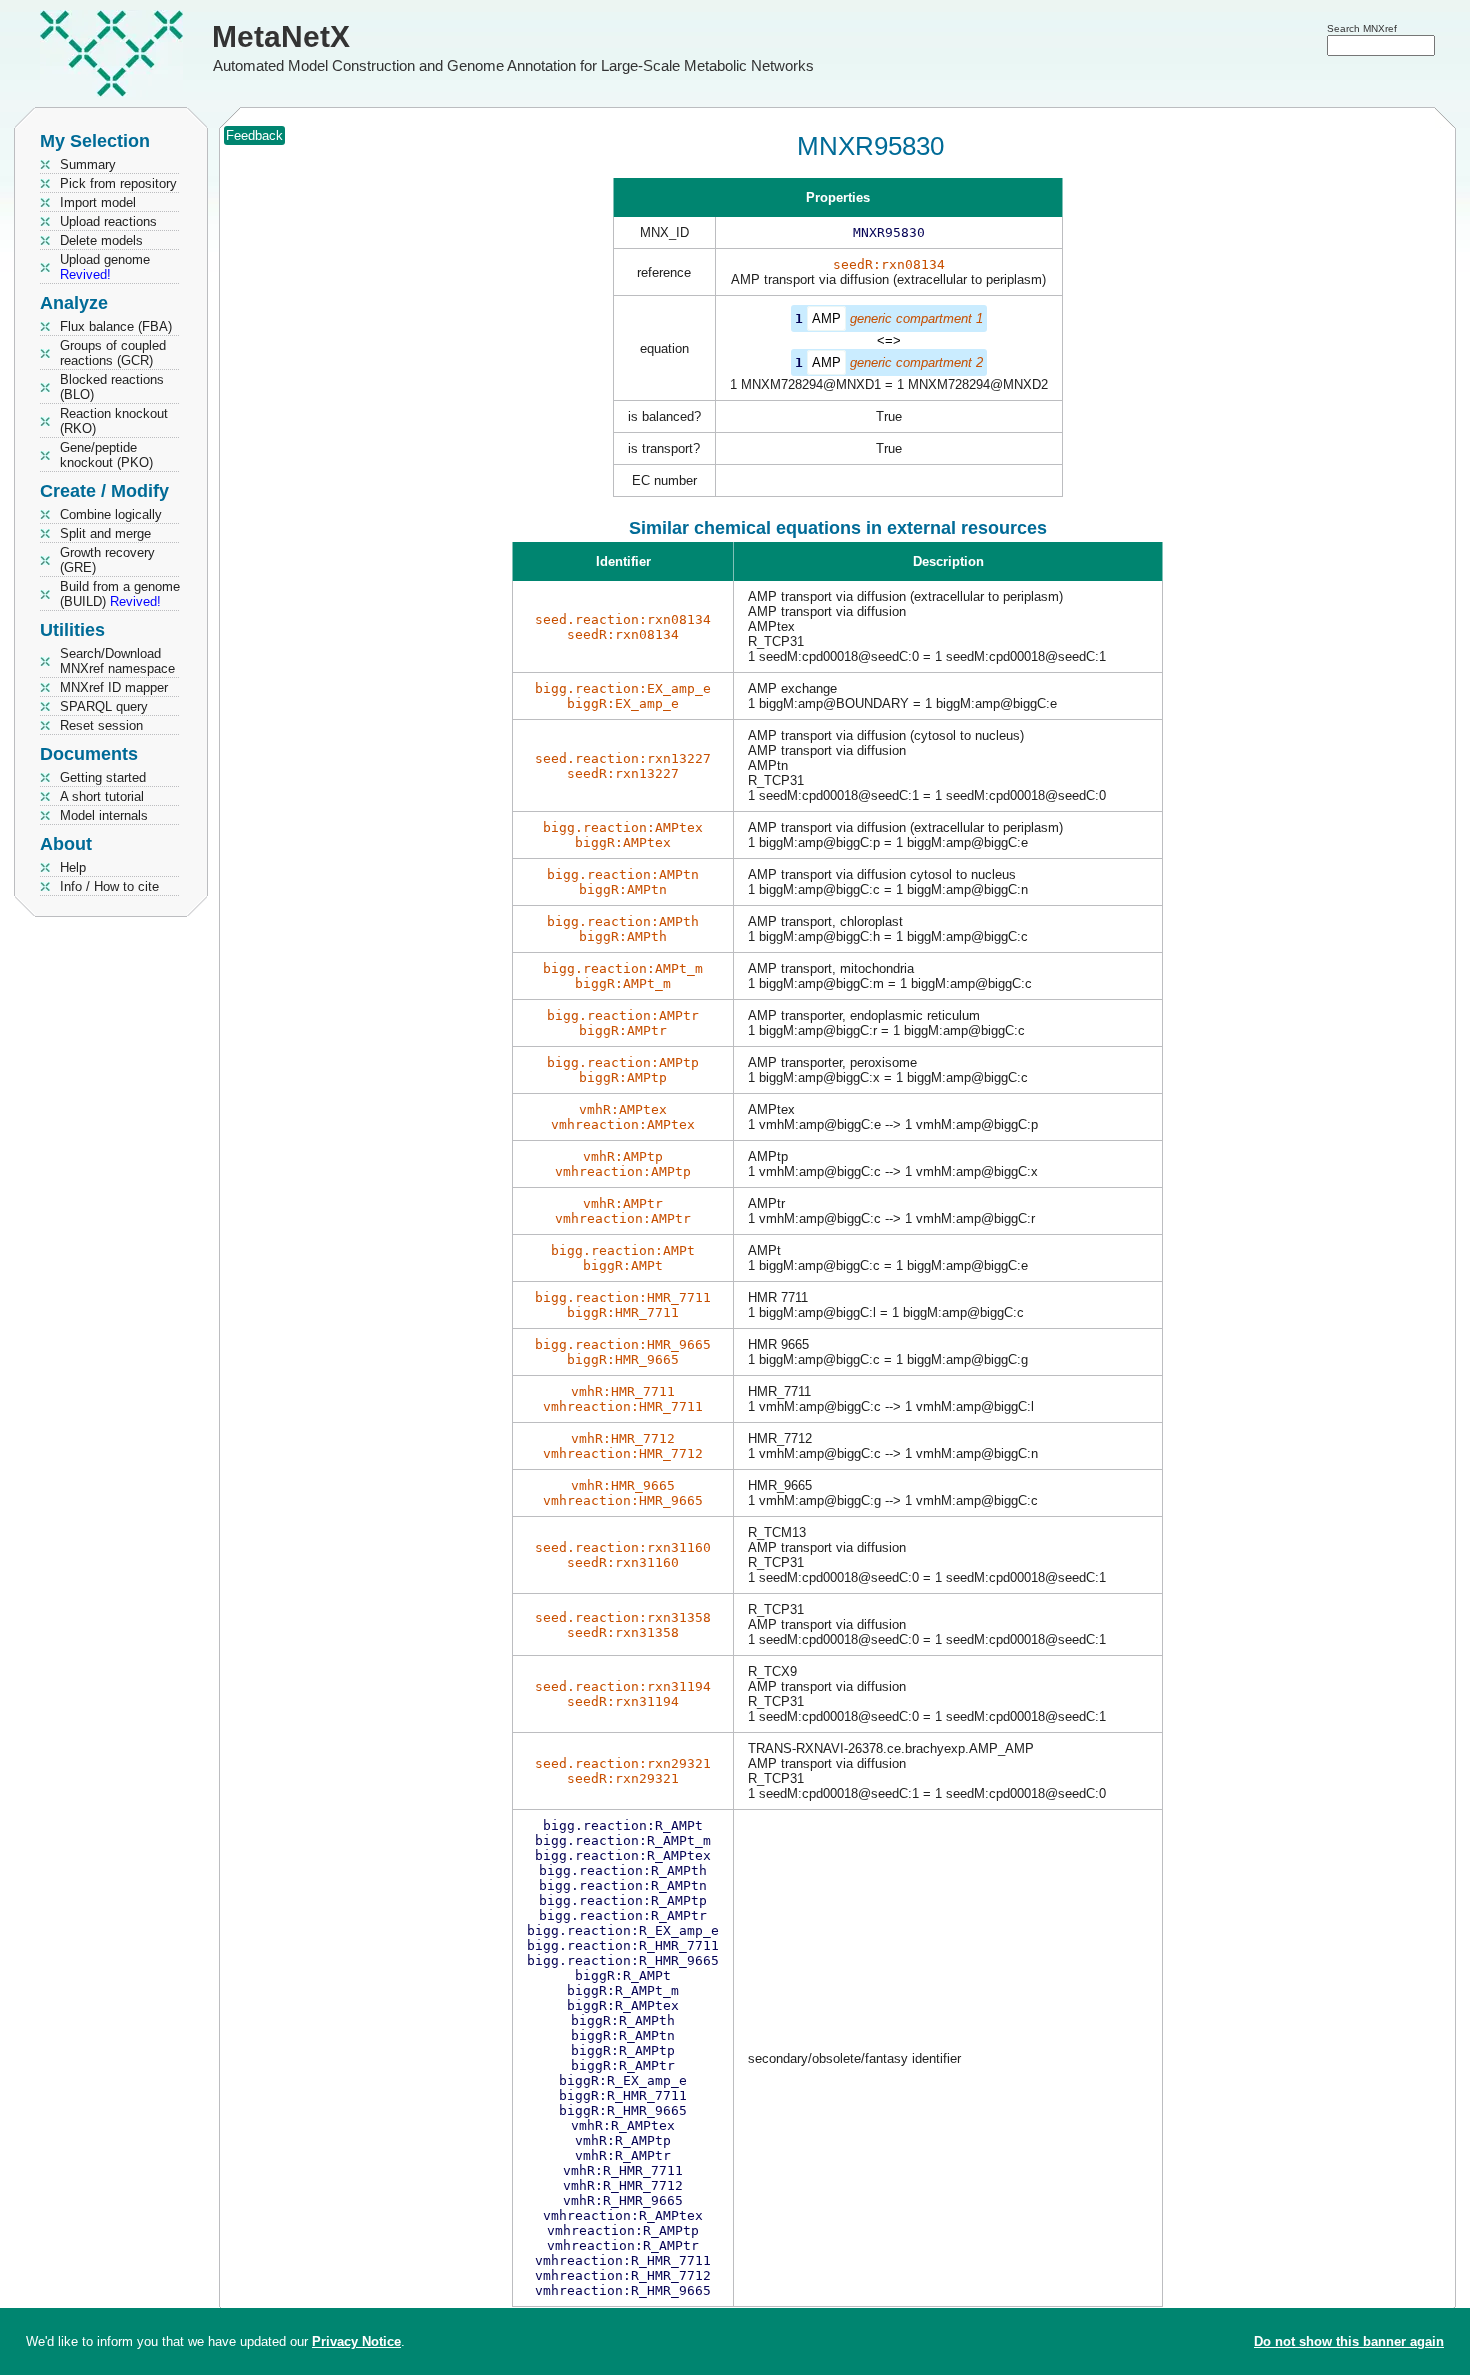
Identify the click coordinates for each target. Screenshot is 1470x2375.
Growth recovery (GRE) (107, 560)
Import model (98, 202)
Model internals (104, 815)
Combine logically (111, 514)
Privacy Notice (356, 2341)
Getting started (103, 777)
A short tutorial (102, 796)
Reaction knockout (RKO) (114, 421)
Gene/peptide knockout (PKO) (106, 455)
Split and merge (105, 533)
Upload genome (105, 267)
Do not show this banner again (1349, 2341)
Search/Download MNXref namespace (117, 661)
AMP (826, 318)
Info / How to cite (109, 886)
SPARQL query (104, 706)
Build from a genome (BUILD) (120, 594)
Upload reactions (108, 221)
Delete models (101, 240)
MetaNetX (281, 36)
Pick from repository (118, 183)
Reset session (101, 725)
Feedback (254, 135)
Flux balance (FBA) (116, 326)
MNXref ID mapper (114, 687)
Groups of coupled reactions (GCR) (113, 353)
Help (73, 867)
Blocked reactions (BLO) (112, 387)
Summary (88, 164)
